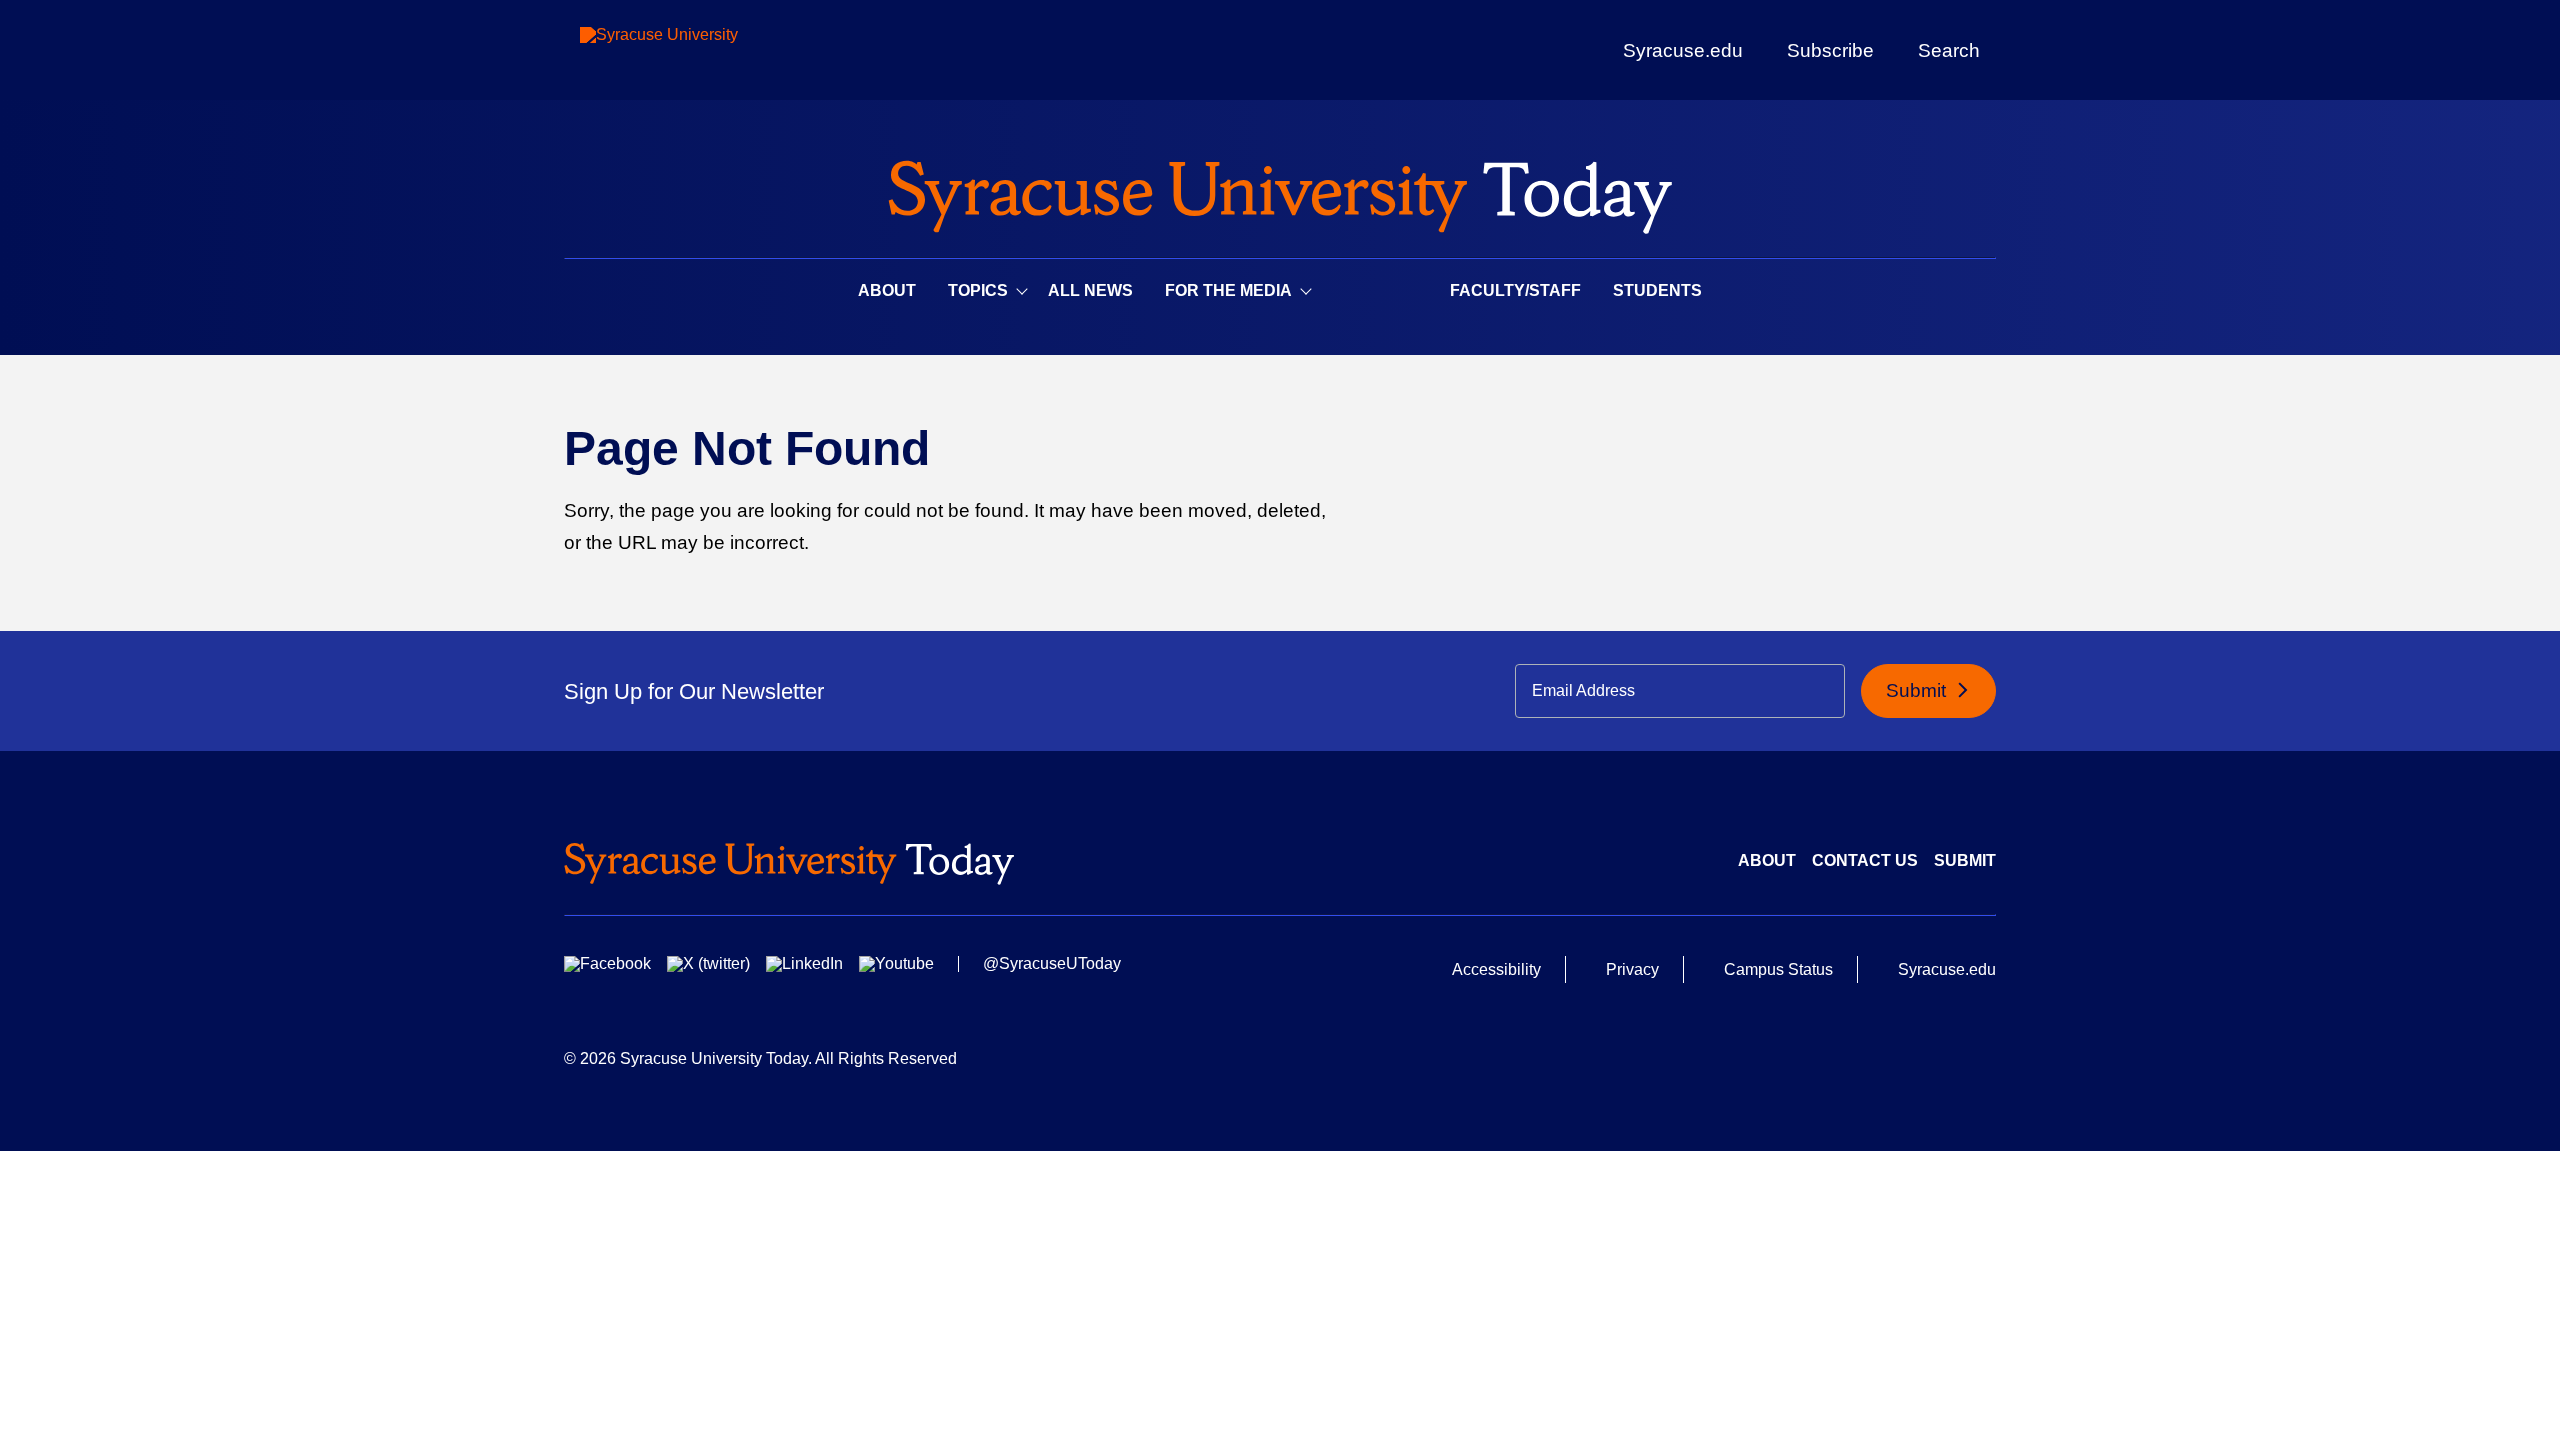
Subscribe (1830, 50)
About (887, 290)
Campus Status (1778, 969)
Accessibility (1496, 969)
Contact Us (1865, 860)
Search (1949, 50)
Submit (1918, 690)
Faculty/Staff (1515, 290)
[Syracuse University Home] (1280, 190)
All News (1090, 290)
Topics (978, 290)
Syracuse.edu (1683, 50)
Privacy (1632, 969)
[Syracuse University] (705, 50)
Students (1657, 290)
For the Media (1228, 290)
